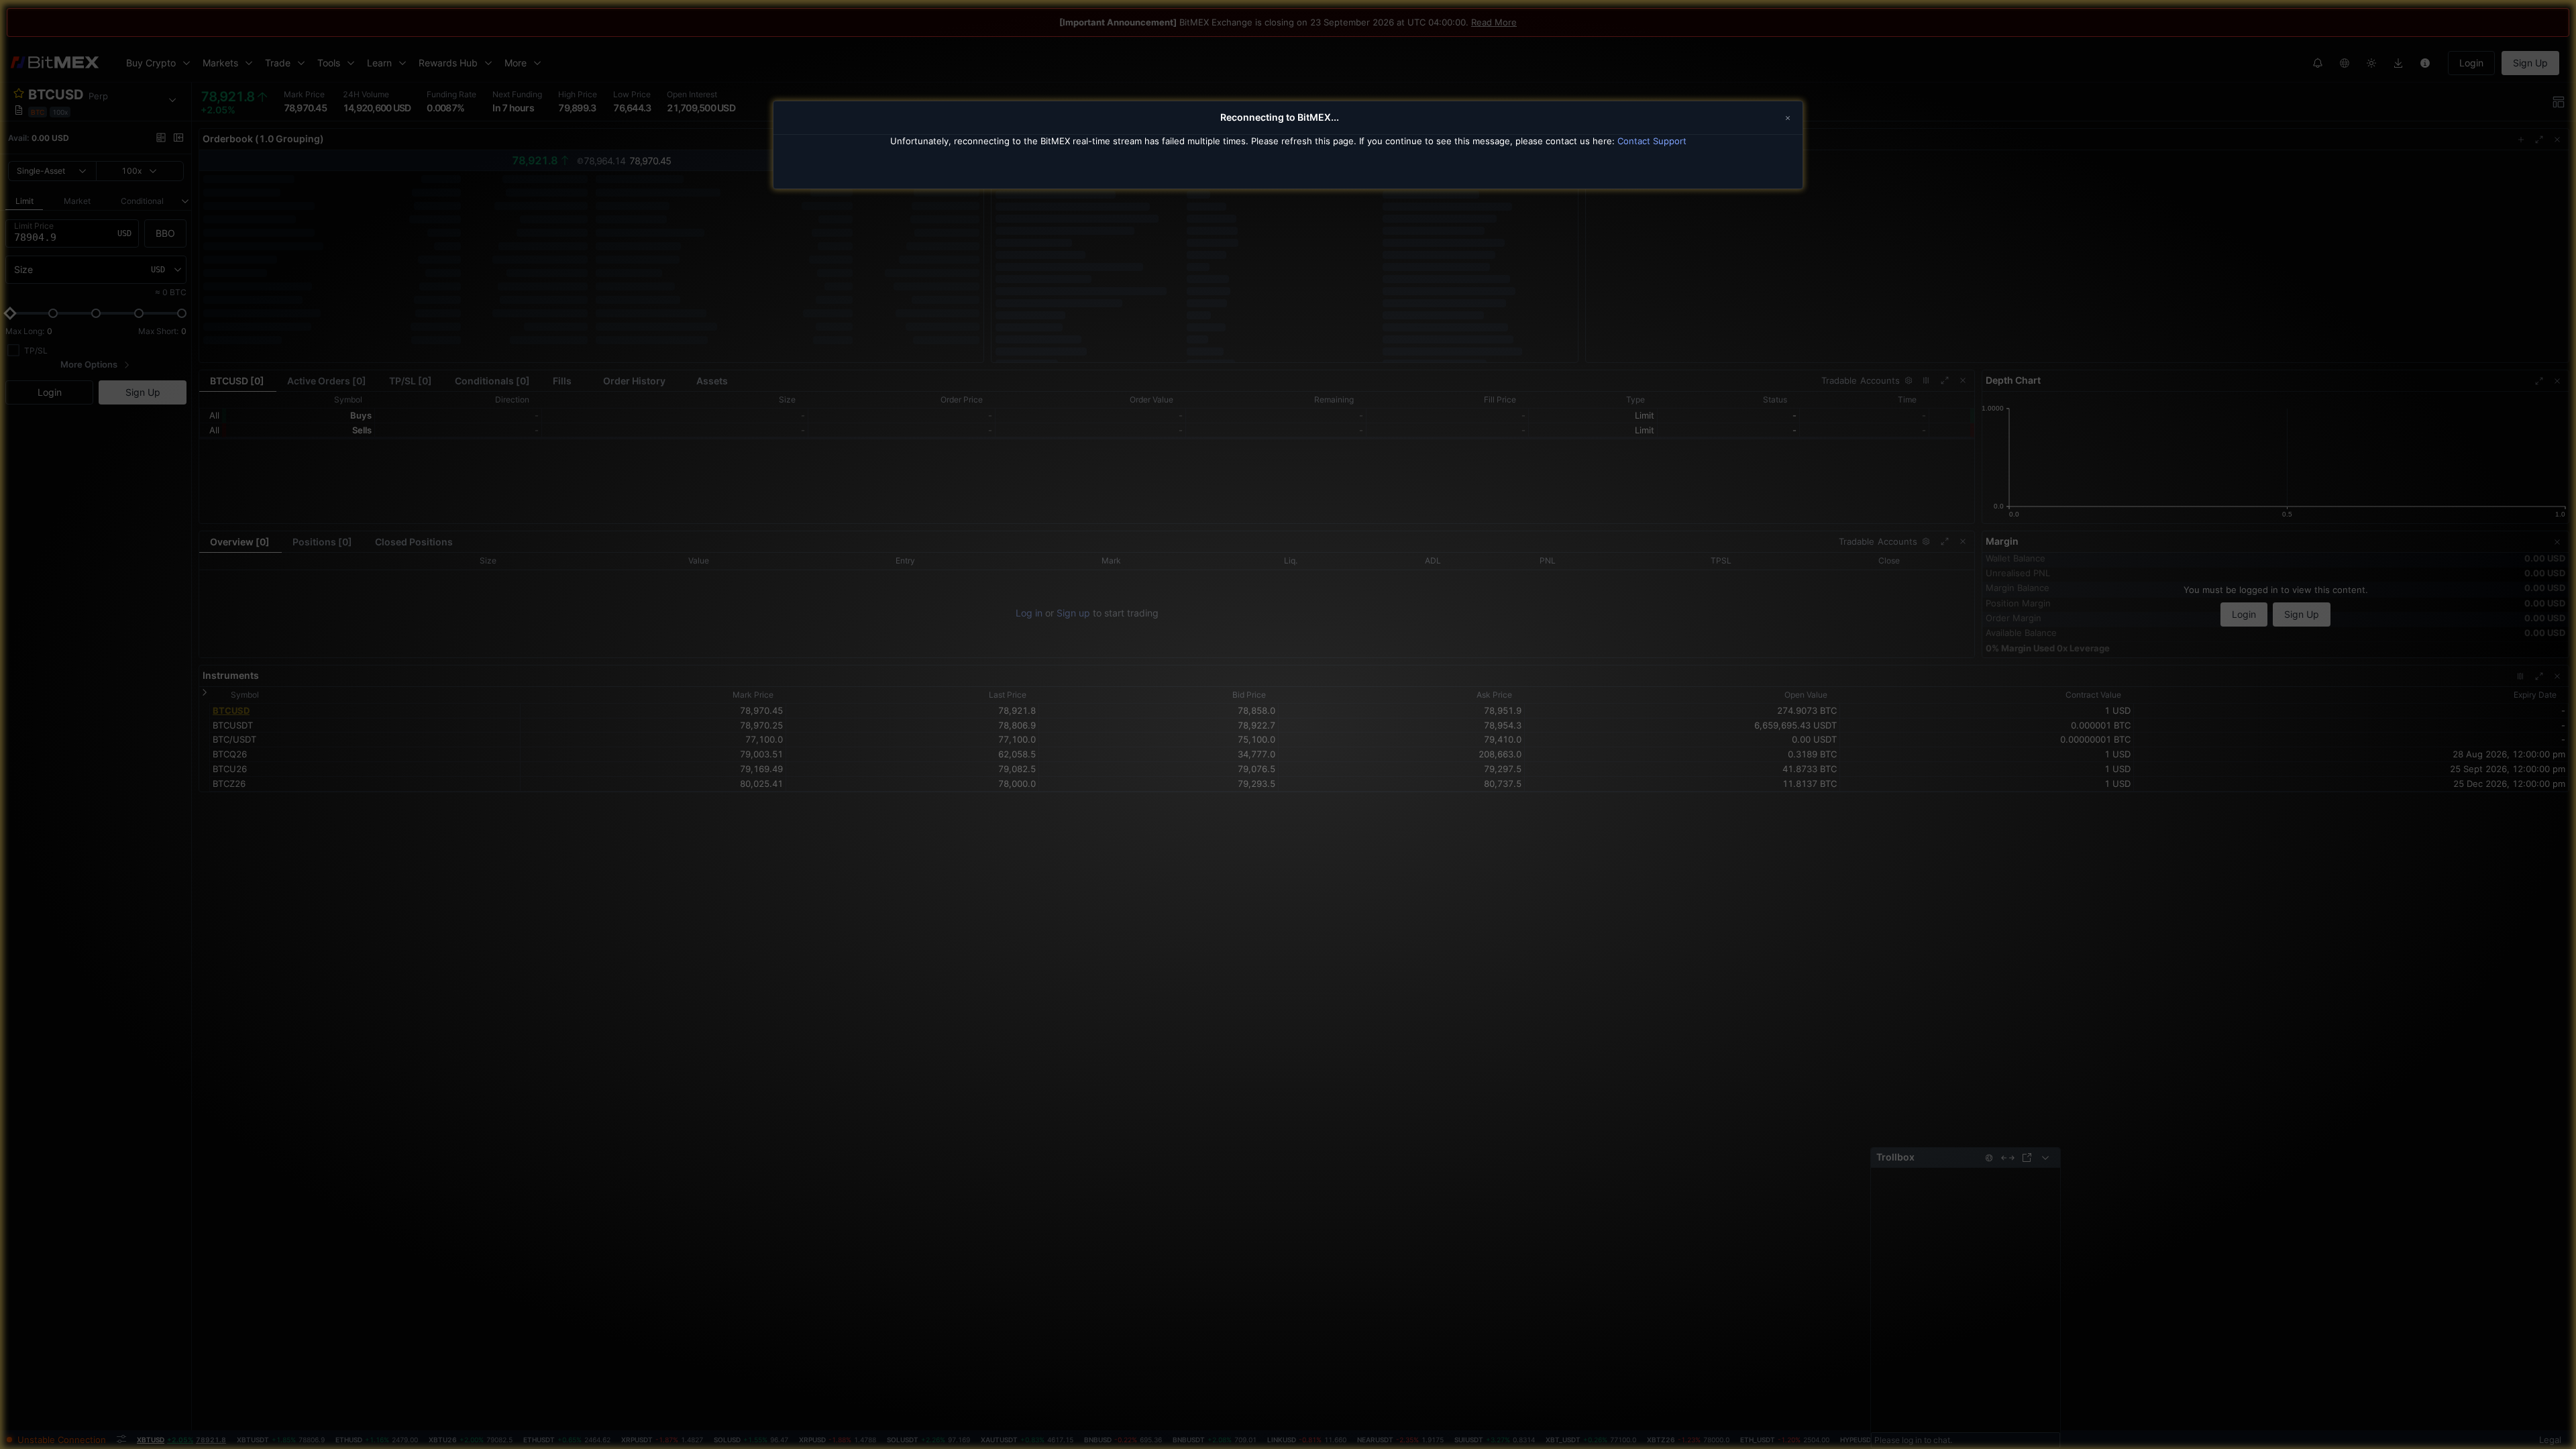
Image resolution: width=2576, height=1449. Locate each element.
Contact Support (1652, 141)
